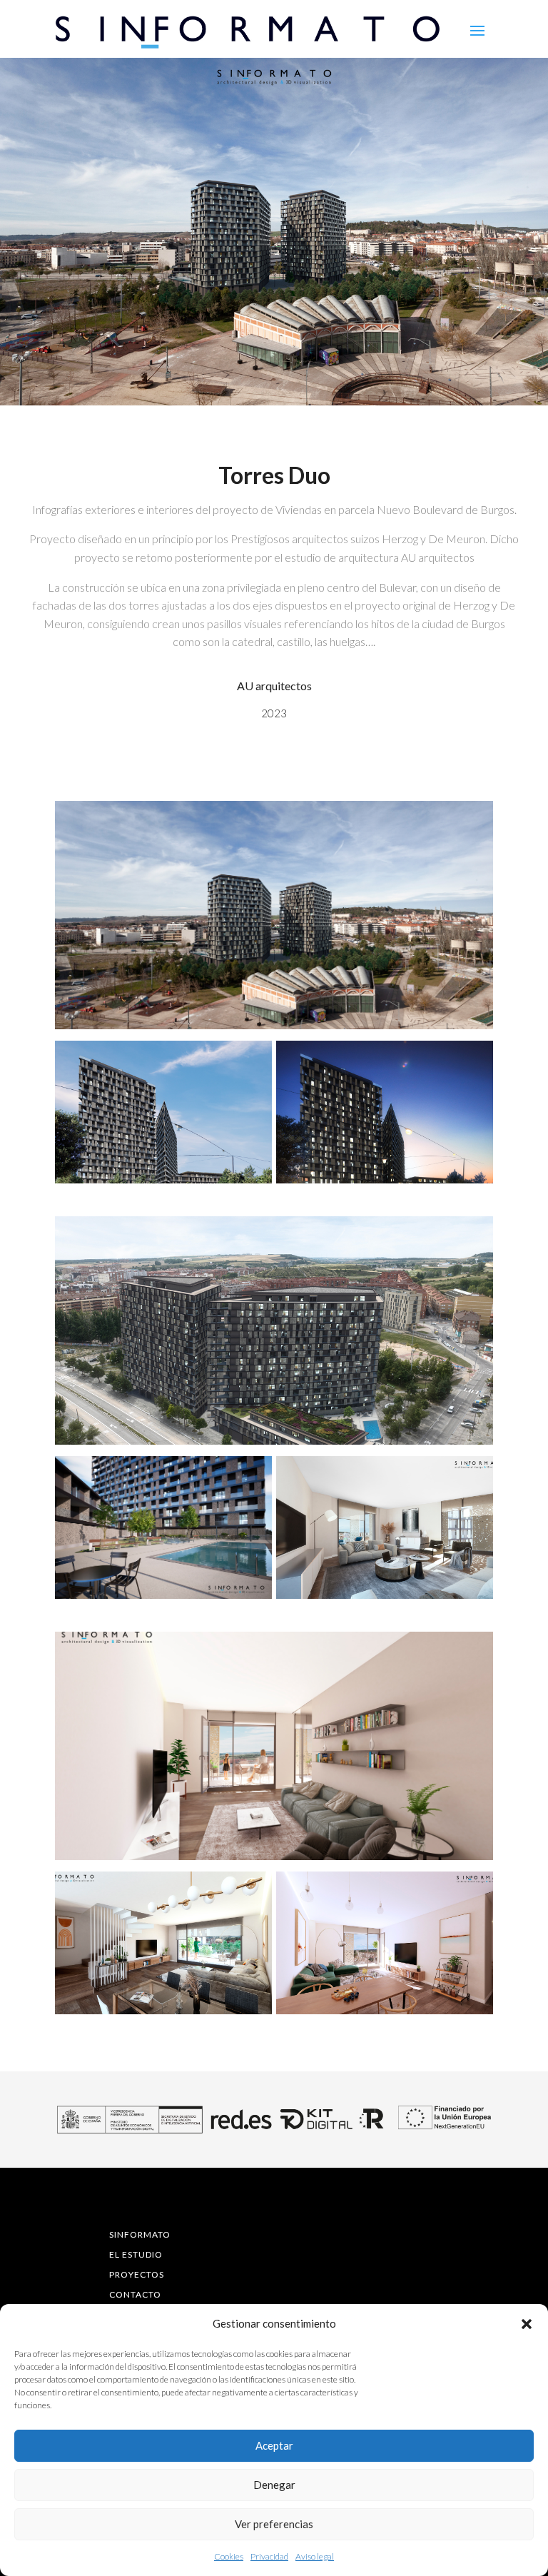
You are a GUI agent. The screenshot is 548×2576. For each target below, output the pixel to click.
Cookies (229, 2556)
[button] (527, 2324)
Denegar (274, 2485)
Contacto (135, 2294)
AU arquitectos (274, 686)
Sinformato (140, 2234)
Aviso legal (315, 2556)
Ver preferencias (274, 2524)
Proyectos (137, 2274)
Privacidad (269, 2556)
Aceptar (274, 2445)
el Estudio (136, 2254)
